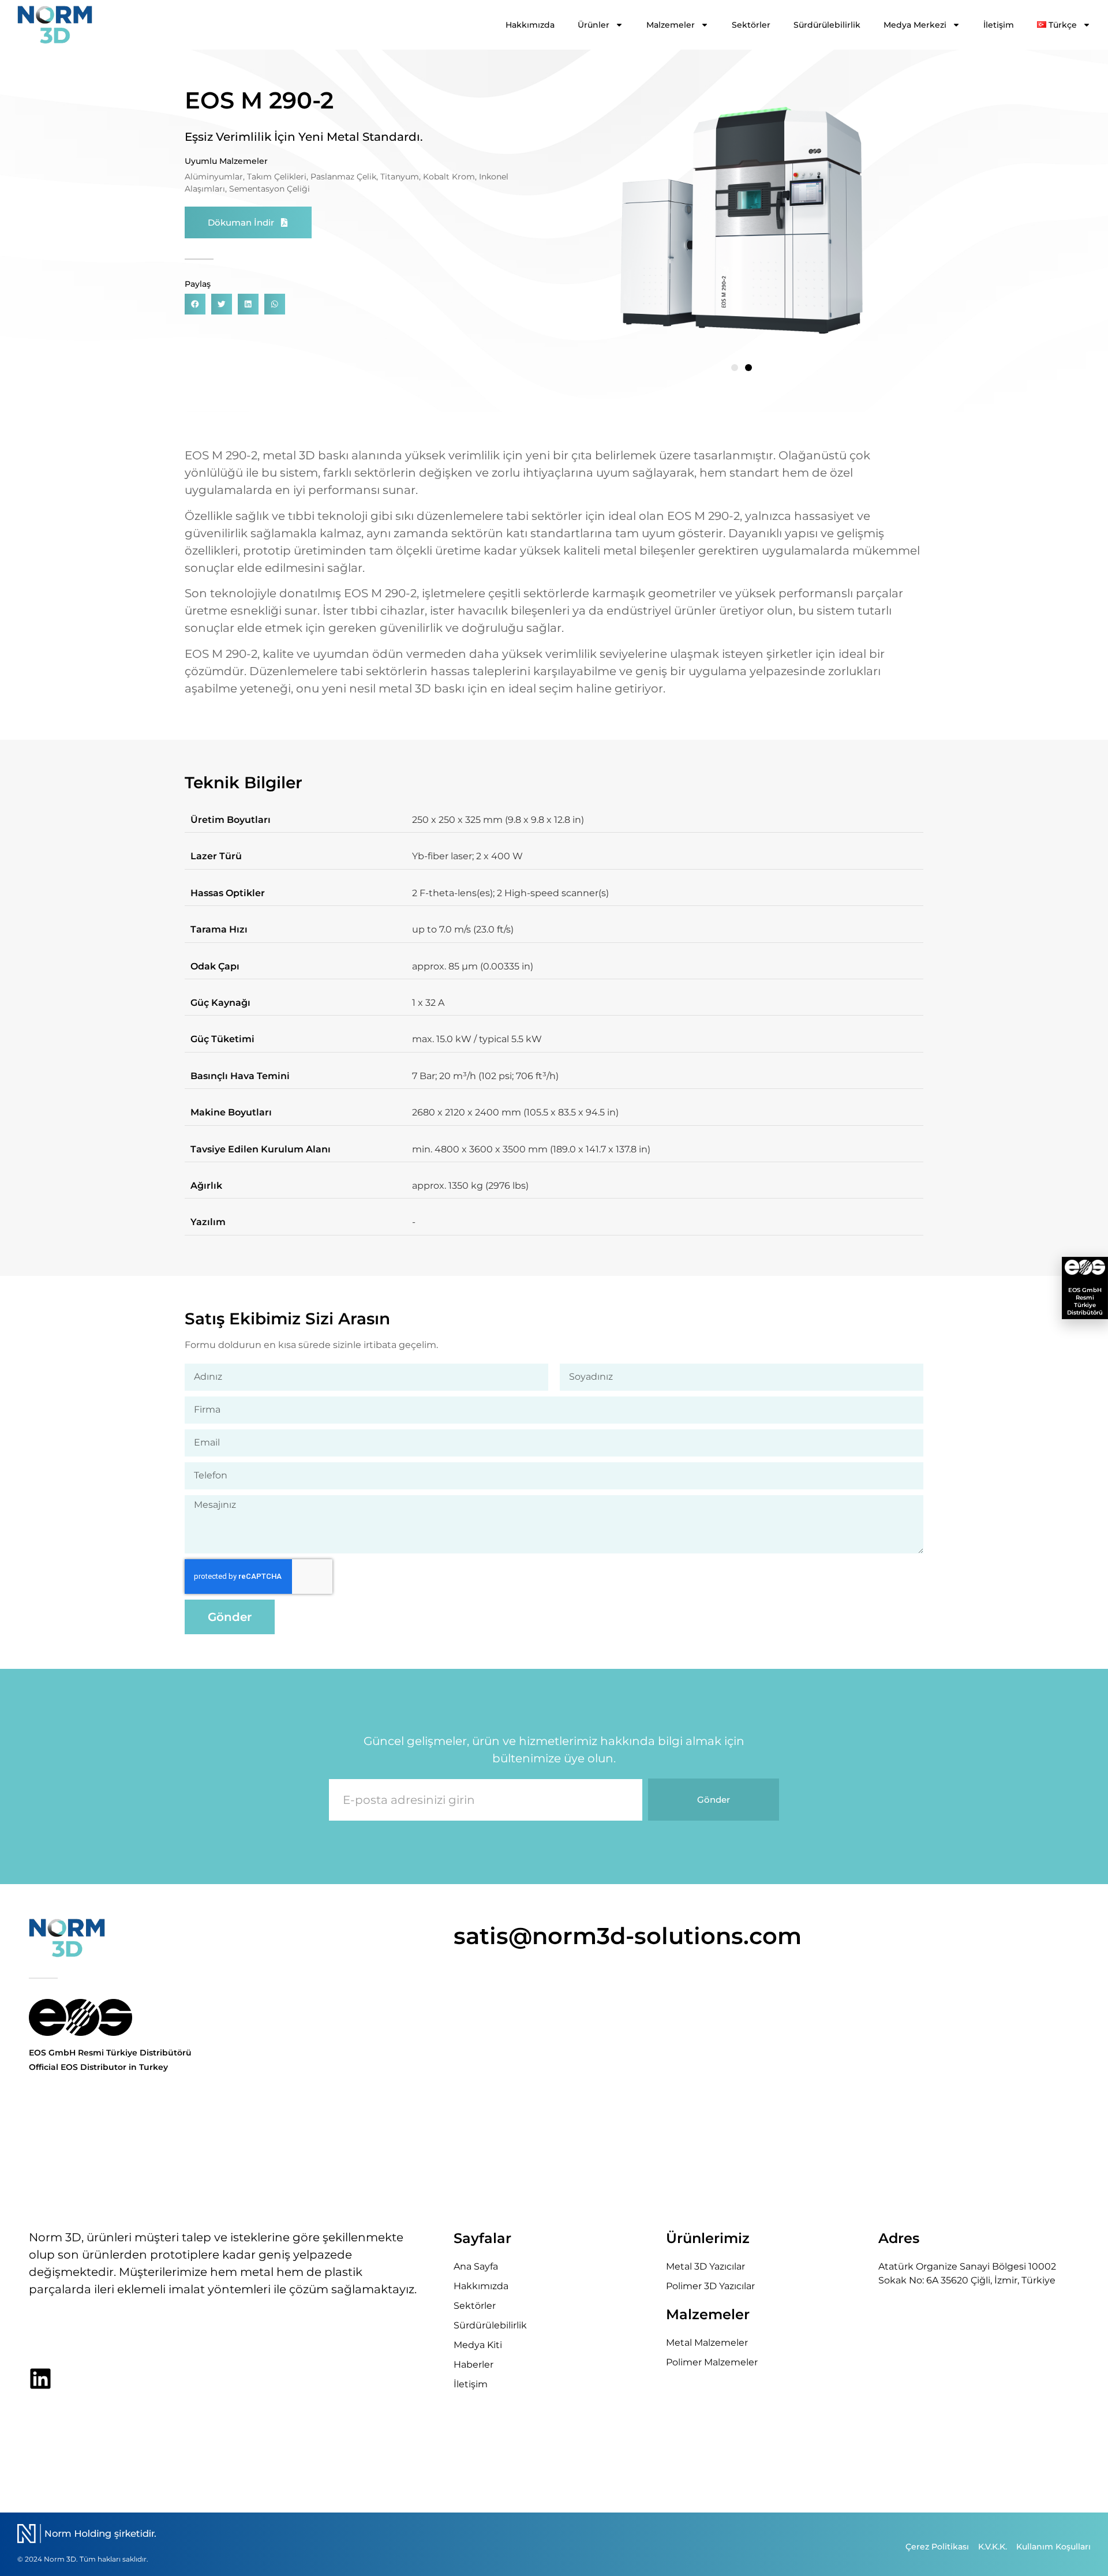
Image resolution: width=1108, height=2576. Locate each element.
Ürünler (594, 25)
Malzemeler (671, 25)
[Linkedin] (40, 2379)
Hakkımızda (530, 25)
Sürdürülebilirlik (827, 25)
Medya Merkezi (915, 25)
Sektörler (751, 25)
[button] (195, 304)
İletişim (999, 25)
